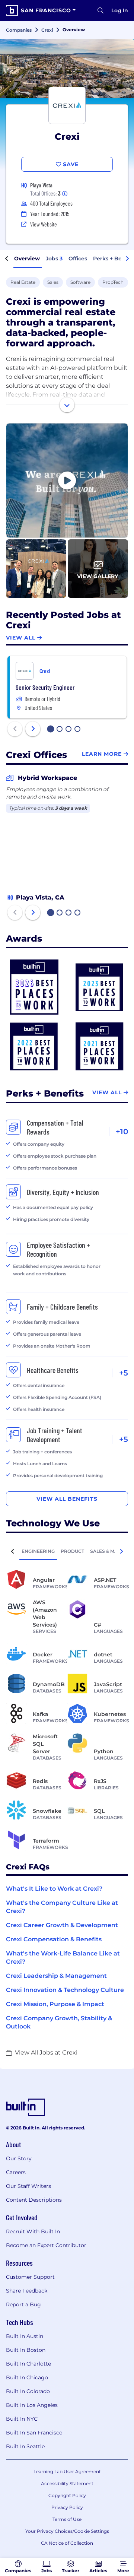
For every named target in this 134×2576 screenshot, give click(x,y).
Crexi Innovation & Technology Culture (65, 1990)
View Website (44, 224)
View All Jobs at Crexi (46, 2052)
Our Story (19, 2158)
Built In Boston (26, 2350)
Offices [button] (78, 258)
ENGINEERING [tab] (38, 1551)
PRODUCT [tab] (72, 1551)
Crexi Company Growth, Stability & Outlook (59, 2022)
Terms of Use (67, 2519)
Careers (16, 2172)
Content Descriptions (34, 2200)
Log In (120, 10)
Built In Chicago (27, 2377)
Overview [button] (27, 258)
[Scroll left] (7, 259)
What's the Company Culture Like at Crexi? (62, 1907)
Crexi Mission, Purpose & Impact (55, 2004)
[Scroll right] (127, 259)
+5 (124, 1373)
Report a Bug (23, 2304)
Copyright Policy (67, 2495)
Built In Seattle (25, 2446)
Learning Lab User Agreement (67, 2472)
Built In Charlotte (28, 2364)
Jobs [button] (54, 258)
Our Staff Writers (28, 2186)
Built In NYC (22, 2419)
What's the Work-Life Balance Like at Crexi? (63, 1958)
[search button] (100, 10)
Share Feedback (27, 2291)
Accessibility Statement (67, 2483)
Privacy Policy (67, 2507)
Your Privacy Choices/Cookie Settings (67, 2531)
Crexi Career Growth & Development (62, 1925)
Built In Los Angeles (32, 2405)
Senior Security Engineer (45, 687)
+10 (122, 1132)
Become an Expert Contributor (46, 2245)
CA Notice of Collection (67, 2543)
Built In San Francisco (34, 2433)
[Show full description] (67, 405)
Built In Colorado (28, 2391)
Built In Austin (25, 2336)
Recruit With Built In (33, 2231)
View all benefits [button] (67, 1499)
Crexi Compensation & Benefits (54, 1939)
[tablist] (67, 1551)
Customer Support (30, 2277)
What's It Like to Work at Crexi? (54, 1889)
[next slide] (33, 729)
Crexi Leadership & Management (56, 1976)
